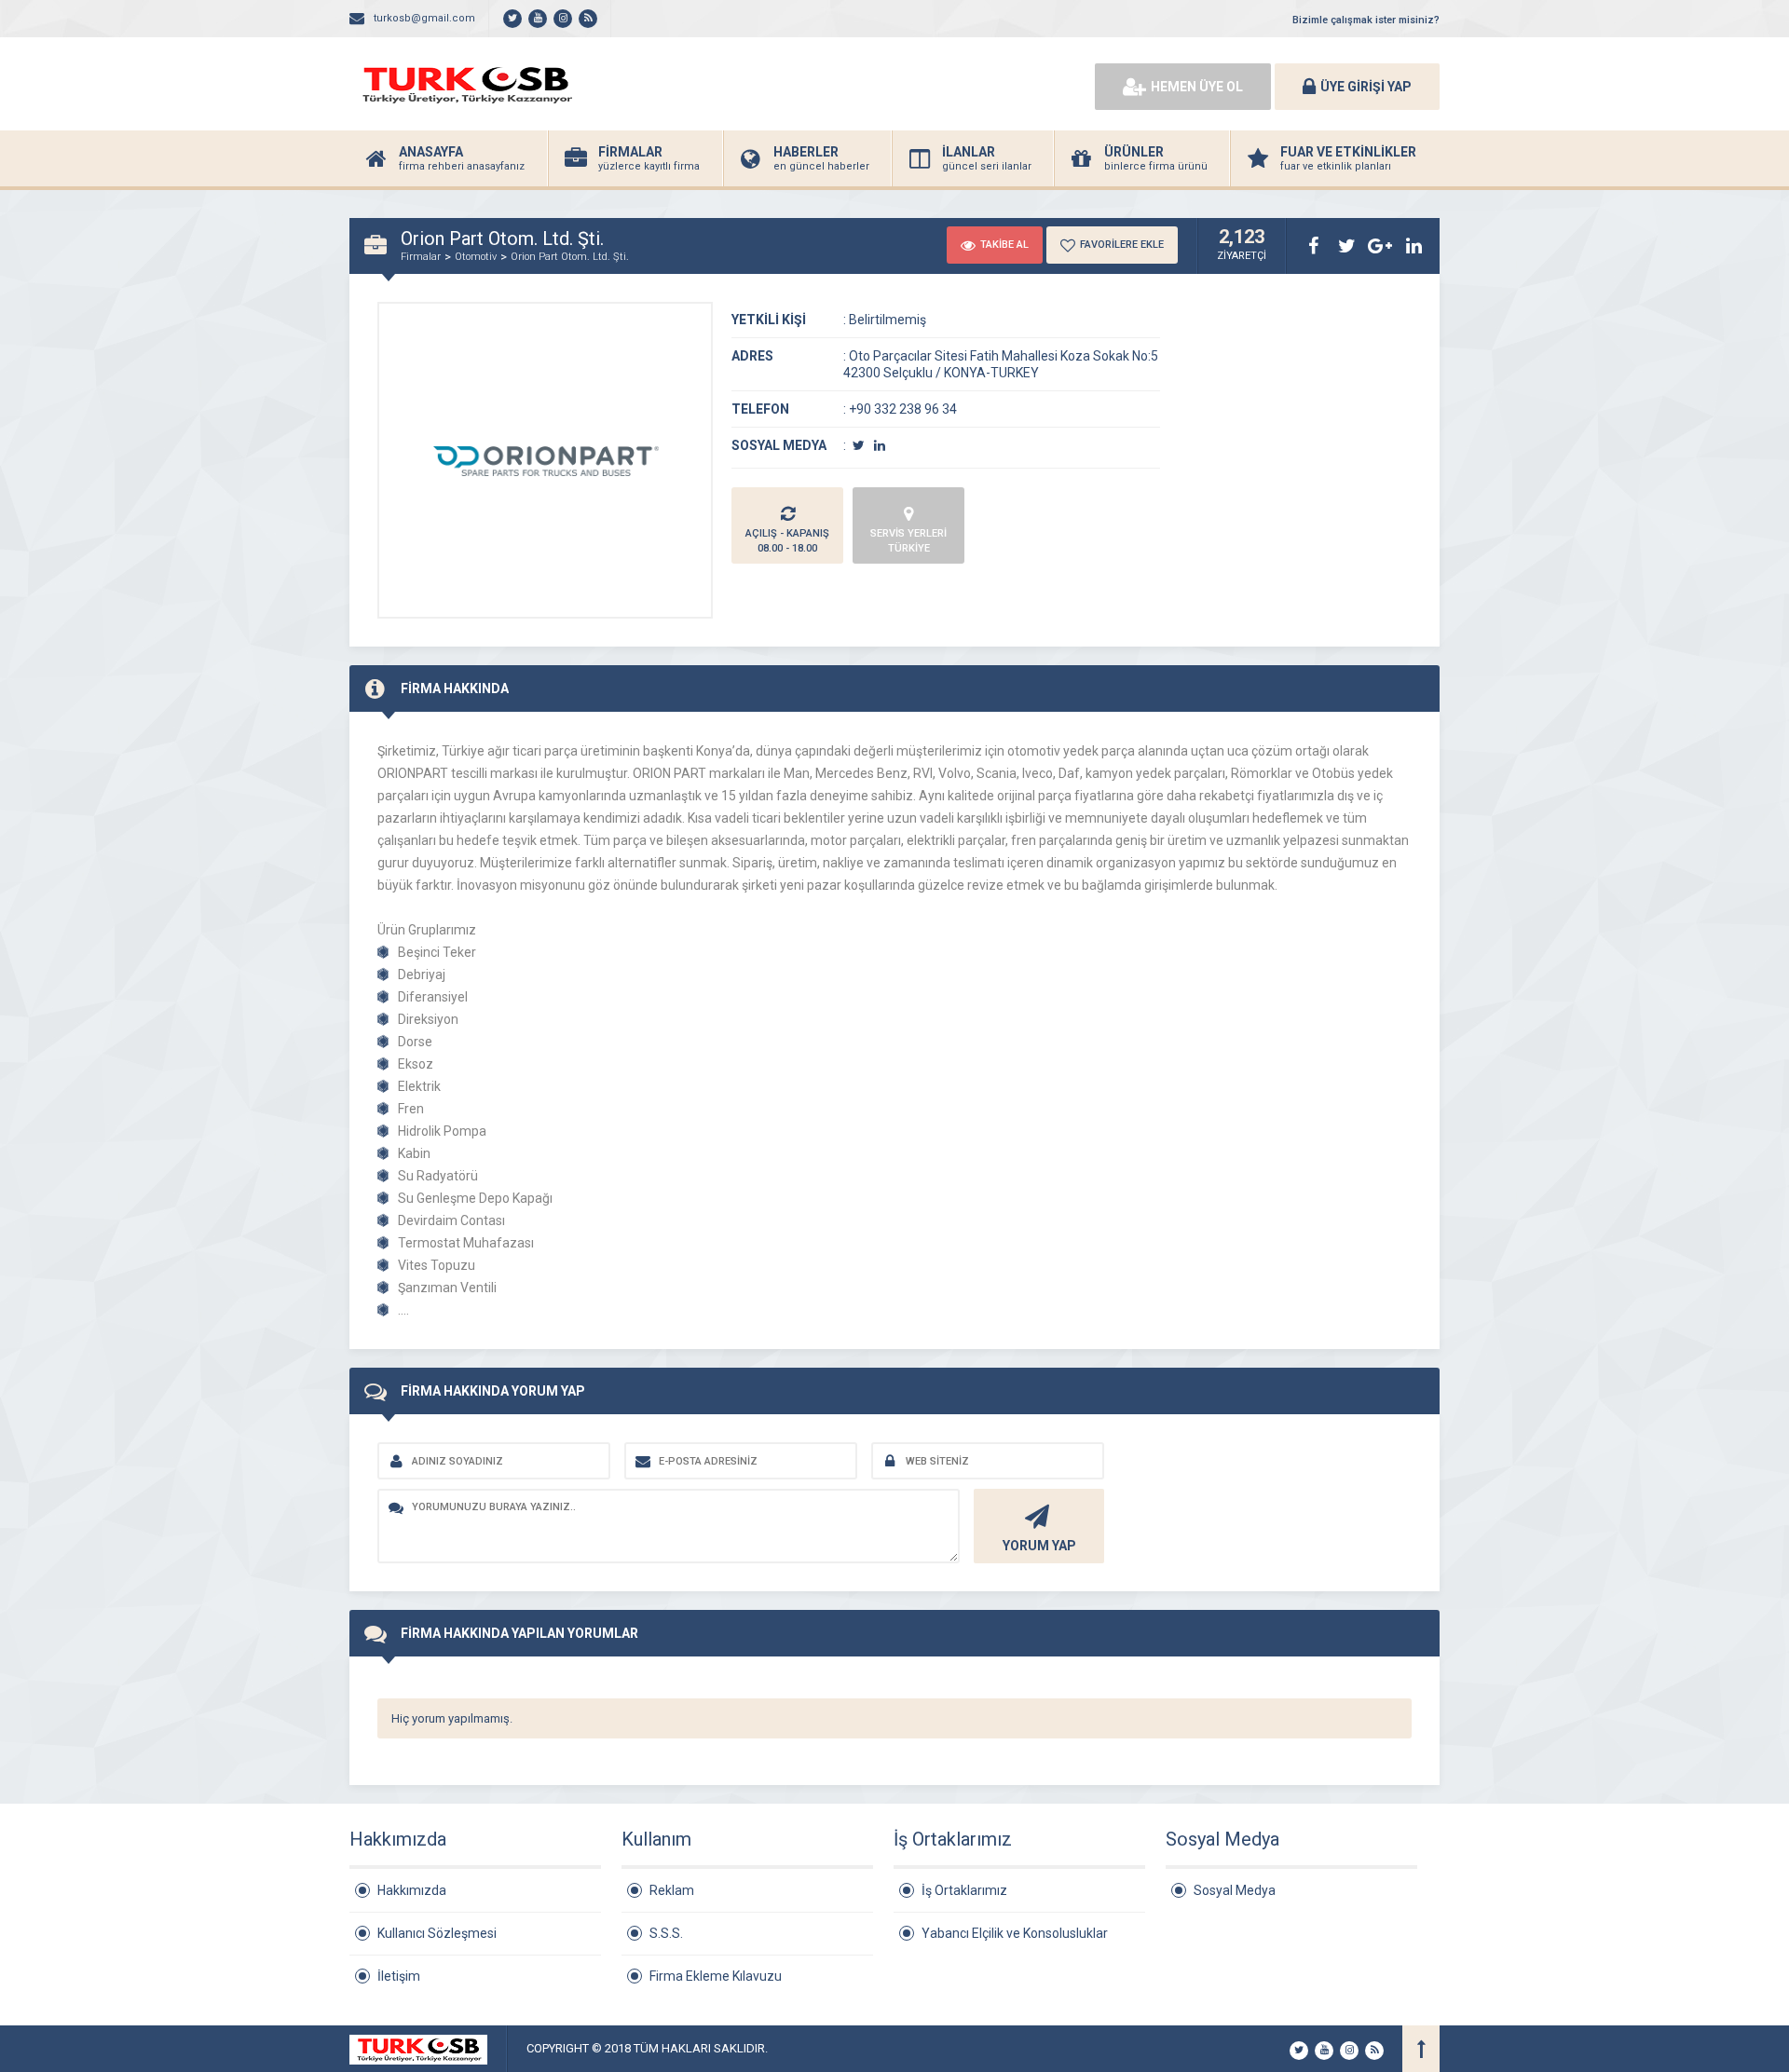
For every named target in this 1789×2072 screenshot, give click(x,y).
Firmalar (421, 257)
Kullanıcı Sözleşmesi (437, 1933)
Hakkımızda (412, 1890)
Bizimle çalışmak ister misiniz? (1366, 20)
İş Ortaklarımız (964, 1890)
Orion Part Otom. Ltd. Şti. (570, 257)
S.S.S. (666, 1933)
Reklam (672, 1890)
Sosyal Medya (1235, 1890)
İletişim (399, 1976)
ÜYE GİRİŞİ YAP (1366, 87)
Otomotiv (476, 257)
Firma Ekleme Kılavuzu (716, 1976)
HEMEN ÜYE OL (1197, 87)
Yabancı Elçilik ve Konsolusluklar (1015, 1933)
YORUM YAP (1039, 1546)
